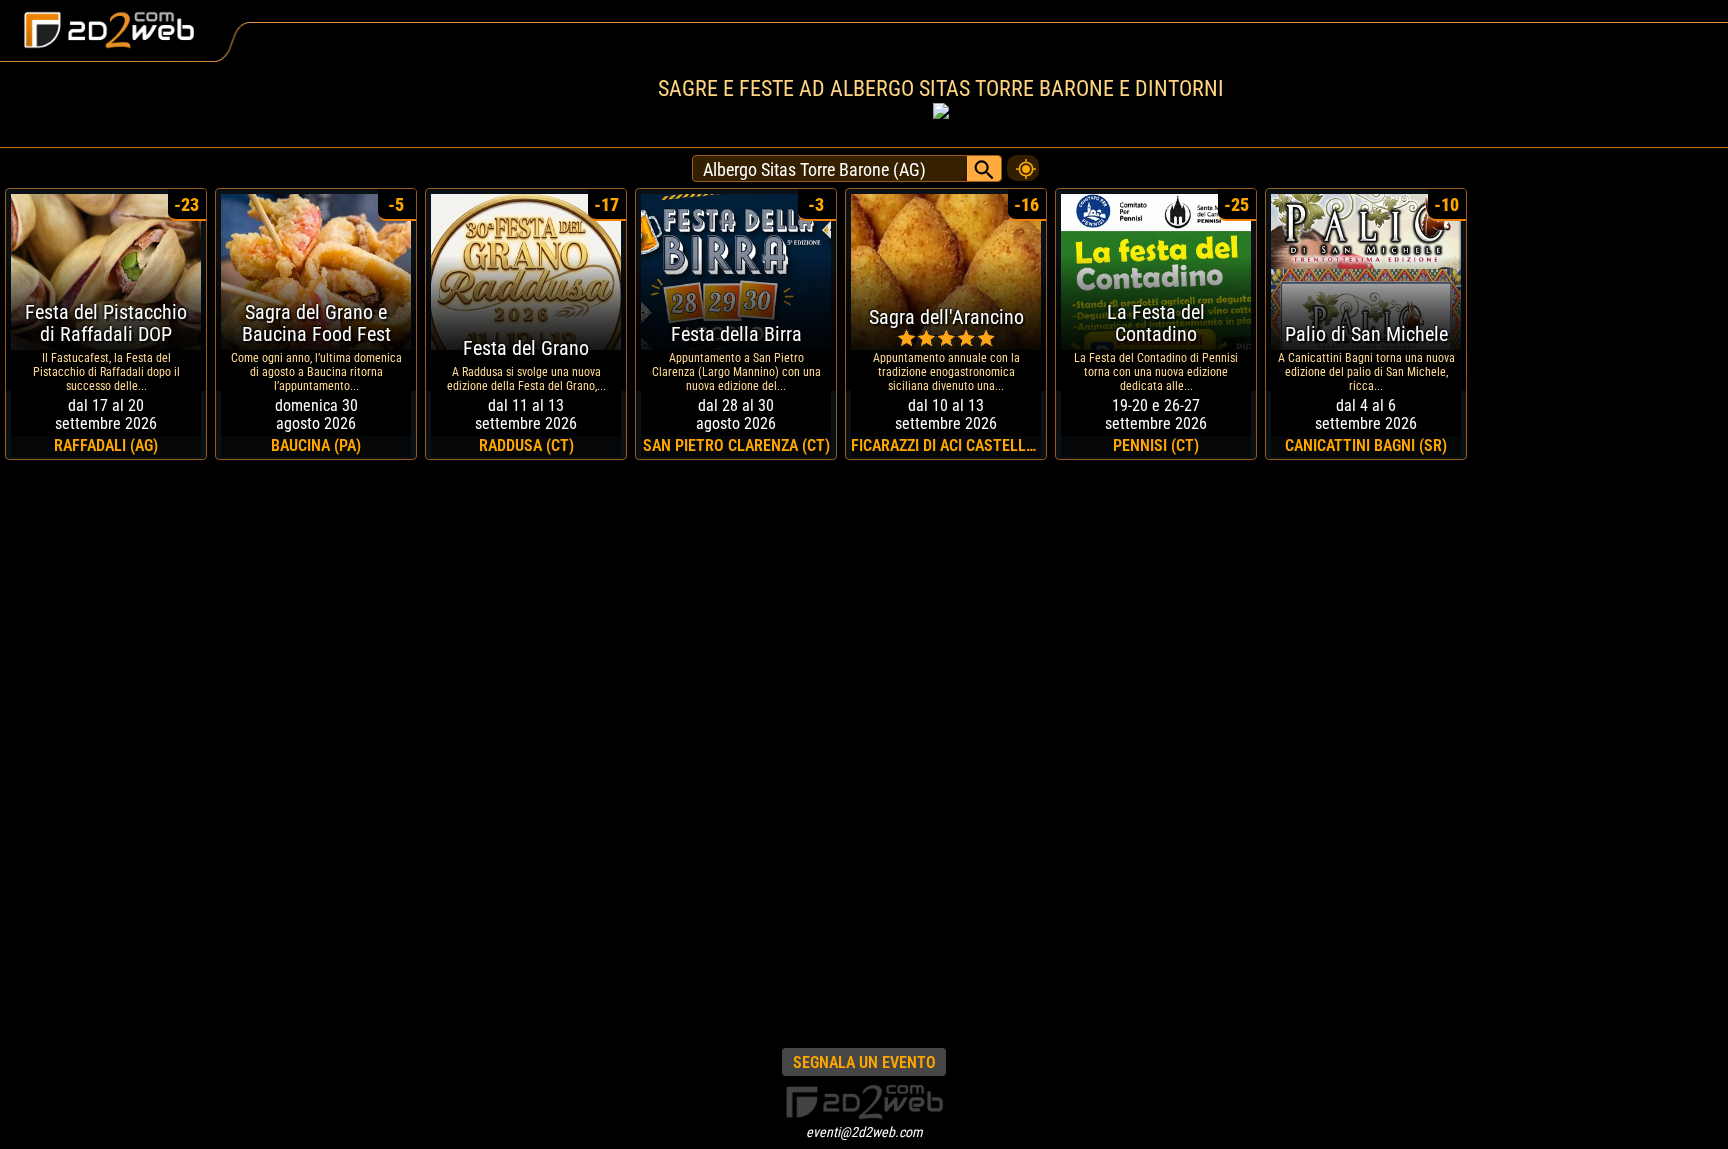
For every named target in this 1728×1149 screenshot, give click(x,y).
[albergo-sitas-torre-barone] (1023, 163)
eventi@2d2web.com (864, 1132)
